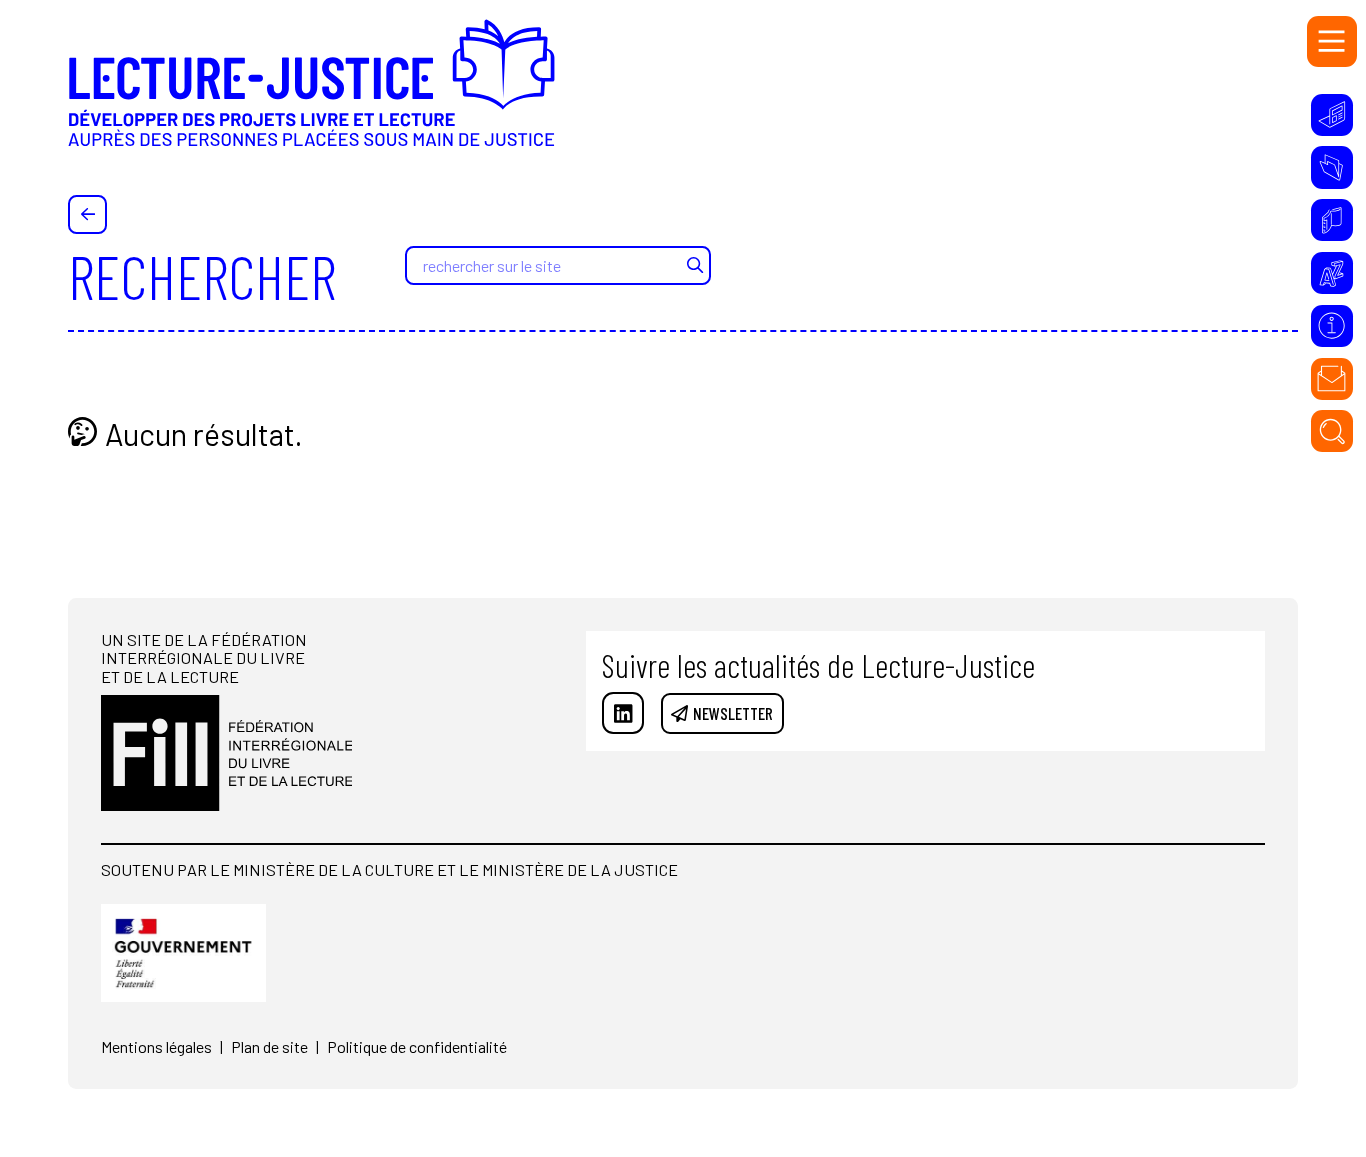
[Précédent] (87, 214)
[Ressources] (1332, 167)
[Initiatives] (1332, 115)
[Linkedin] (623, 713)
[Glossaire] (1332, 273)
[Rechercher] (1332, 431)
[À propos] (1332, 326)
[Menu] (1332, 41)
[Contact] (1332, 379)
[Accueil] (311, 97)
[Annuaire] (1332, 220)
